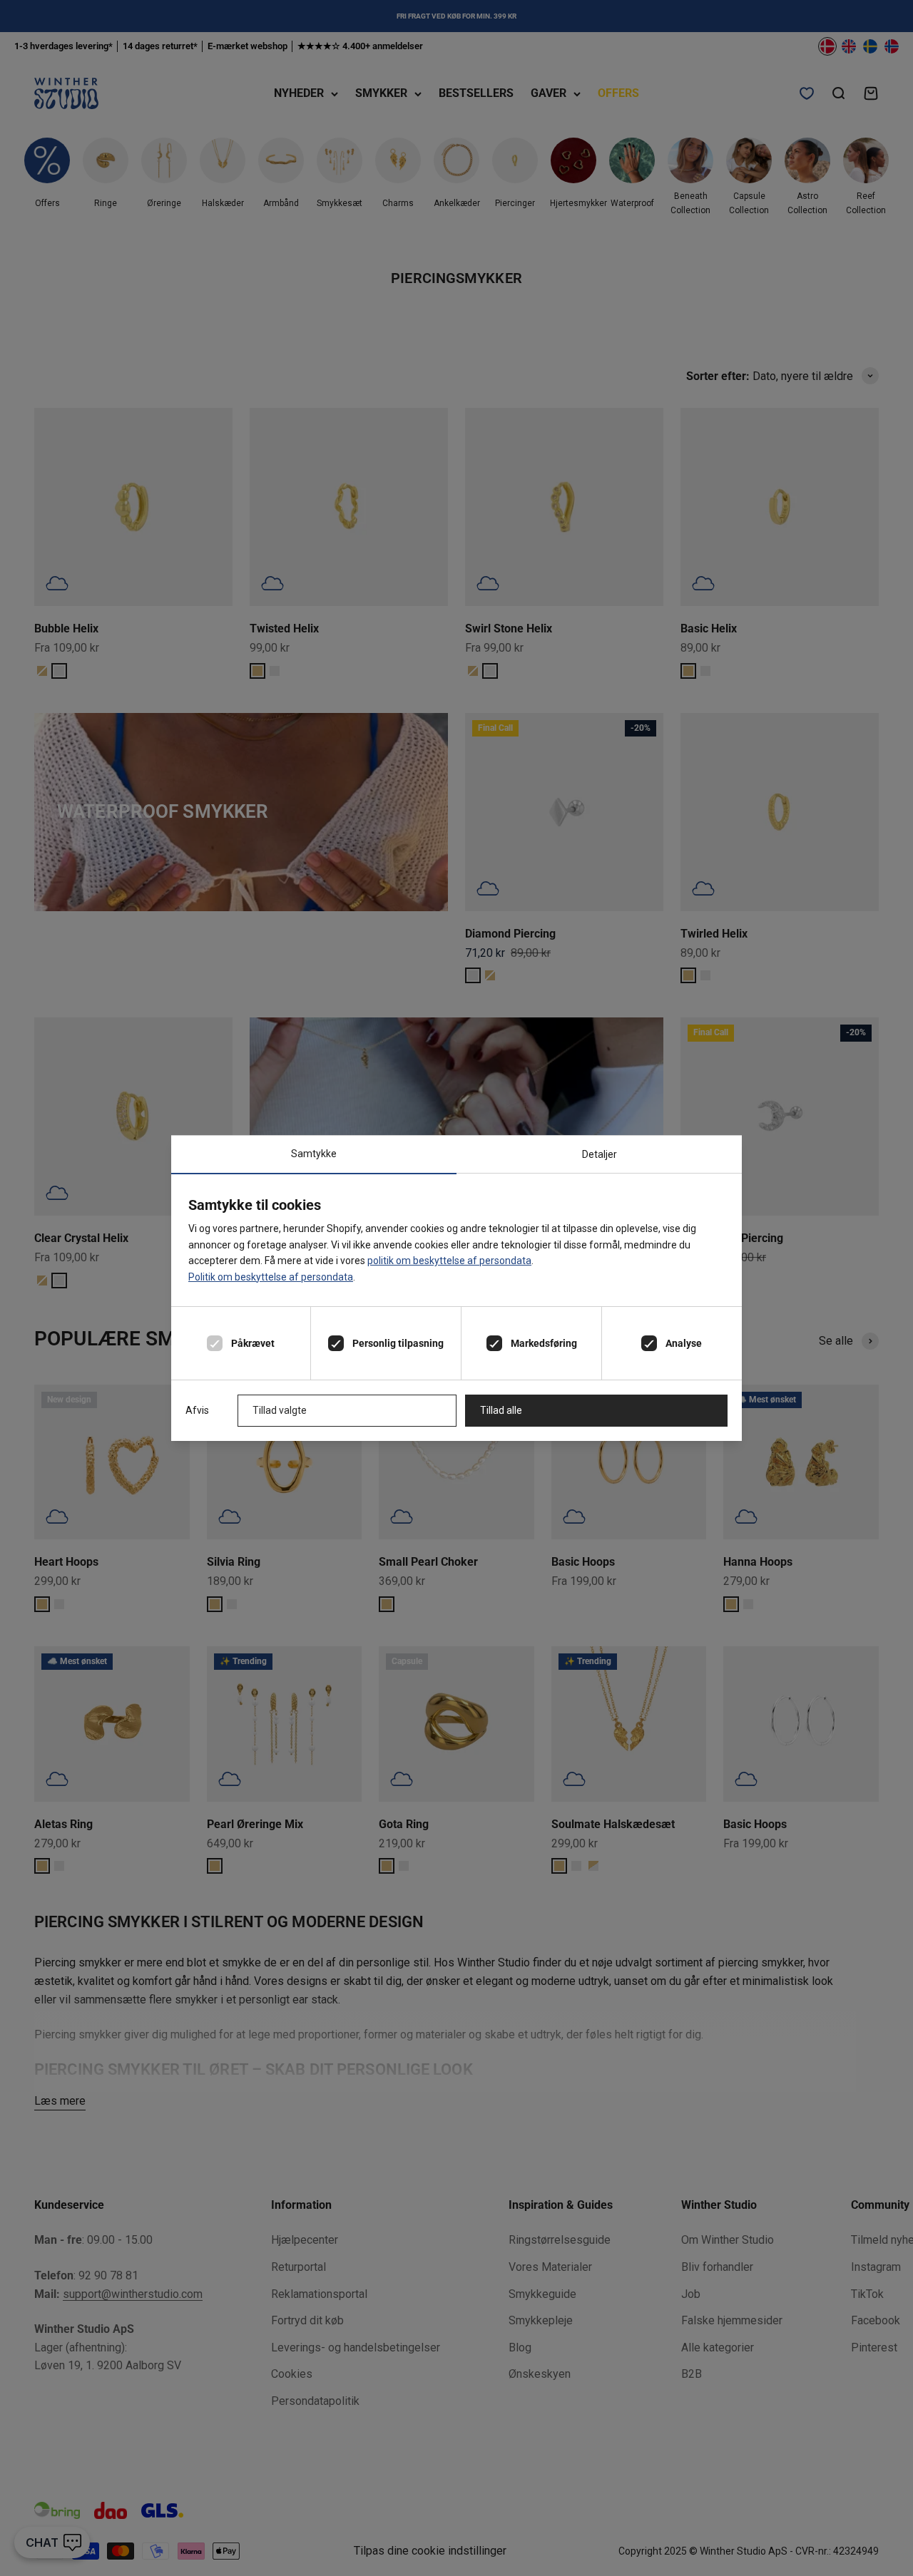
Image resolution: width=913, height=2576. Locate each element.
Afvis (197, 1410)
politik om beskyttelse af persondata (449, 1261)
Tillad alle (501, 1410)
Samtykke (314, 1154)
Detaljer (600, 1154)
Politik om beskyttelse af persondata (271, 1277)
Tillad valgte (280, 1410)
